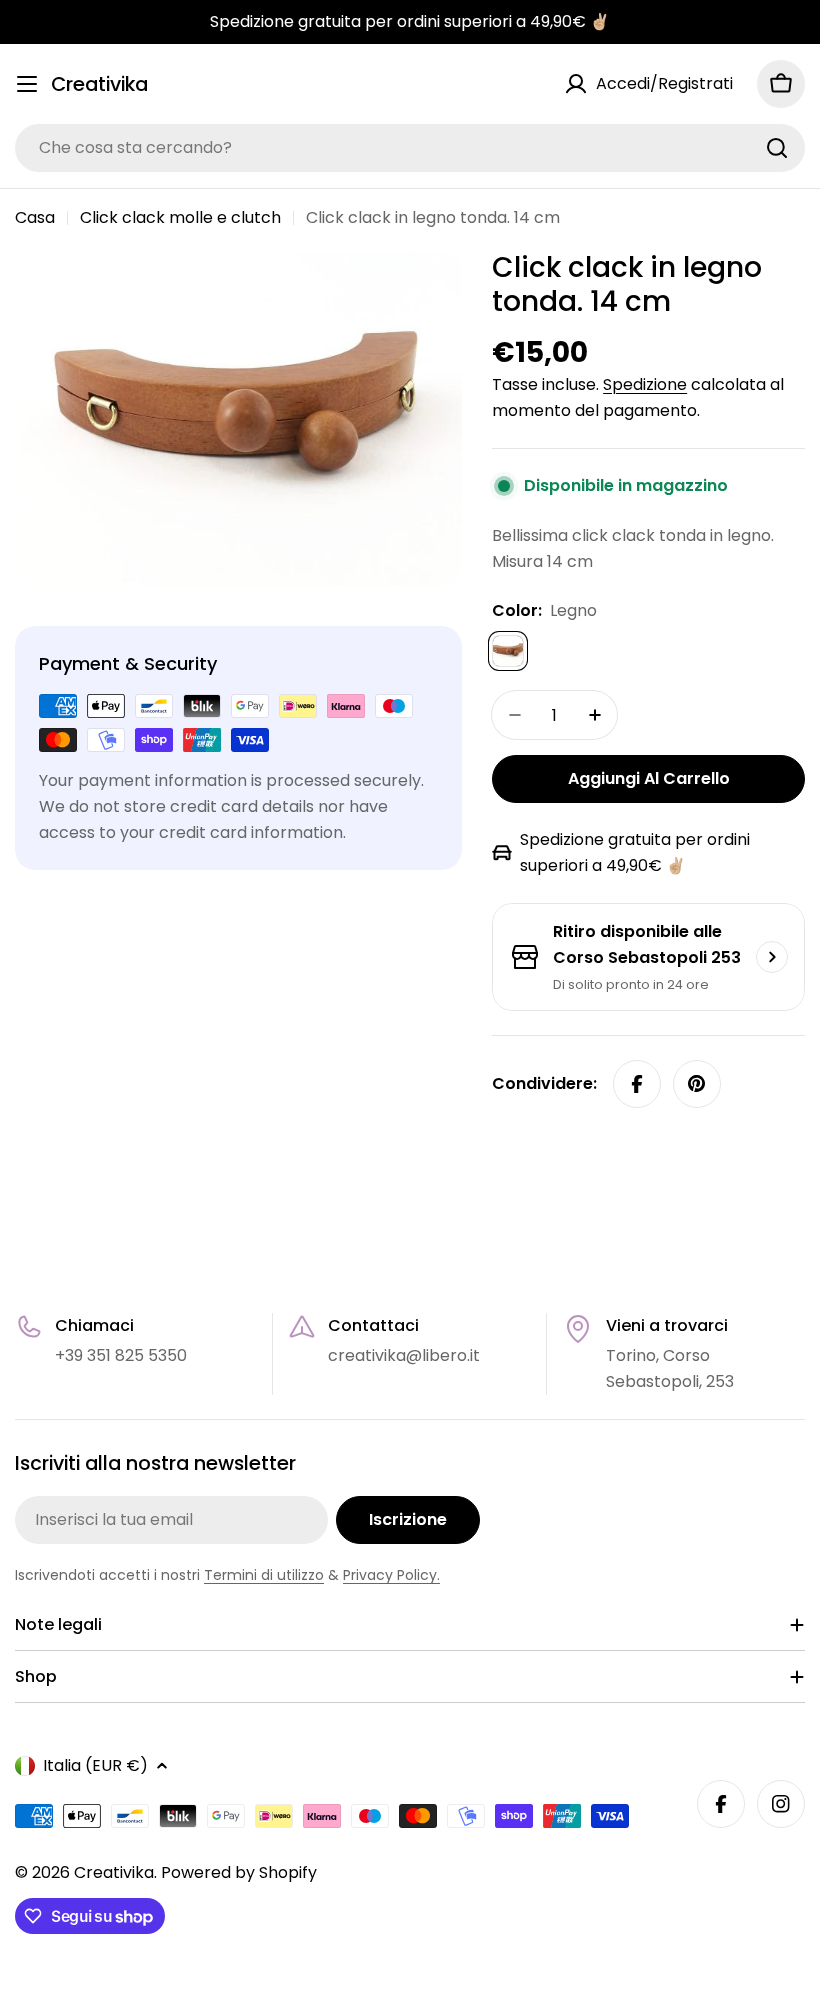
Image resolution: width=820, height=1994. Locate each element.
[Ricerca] (777, 148)
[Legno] (508, 651)
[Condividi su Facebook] (637, 1084)
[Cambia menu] (27, 84)
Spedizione (645, 384)
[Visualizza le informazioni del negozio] (772, 957)
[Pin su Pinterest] (697, 1084)
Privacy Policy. (391, 1575)
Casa (35, 217)
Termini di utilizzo (264, 1575)
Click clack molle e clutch (180, 217)
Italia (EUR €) (95, 1765)
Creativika (99, 84)
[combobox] (410, 148)
